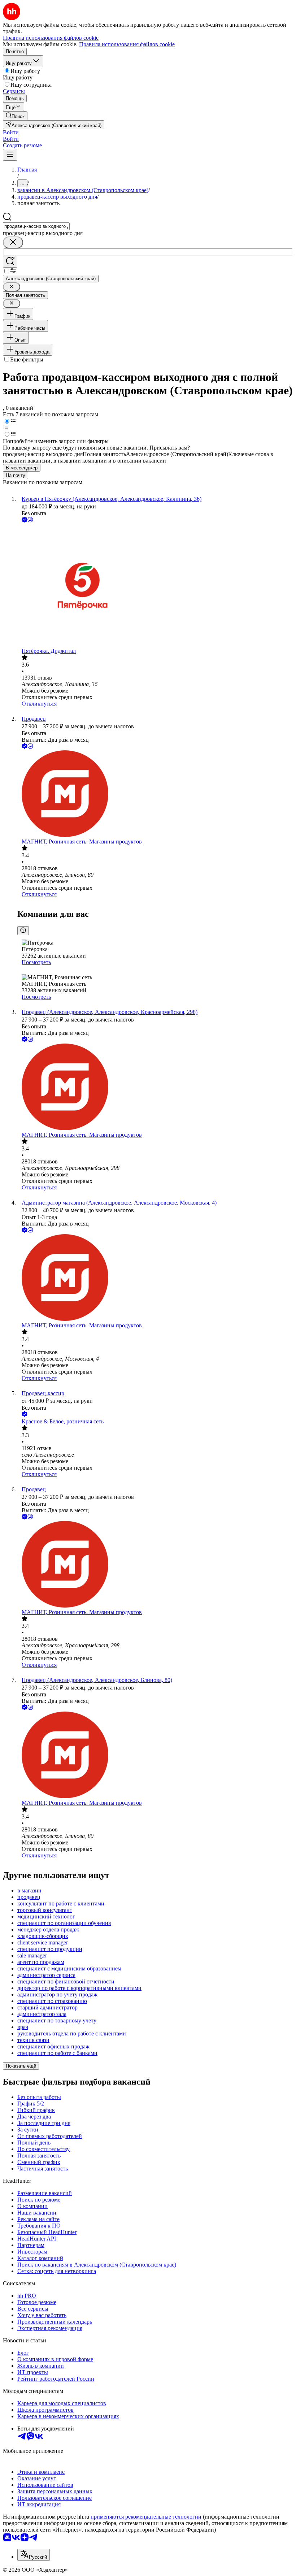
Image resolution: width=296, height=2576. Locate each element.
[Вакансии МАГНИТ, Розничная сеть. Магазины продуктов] (155, 794)
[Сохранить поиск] (10, 262)
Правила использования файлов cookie (127, 44)
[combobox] (36, 226)
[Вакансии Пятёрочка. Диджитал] (155, 586)
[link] (15, 116)
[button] (11, 132)
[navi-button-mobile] (10, 155)
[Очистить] (13, 242)
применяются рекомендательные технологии (146, 2517)
